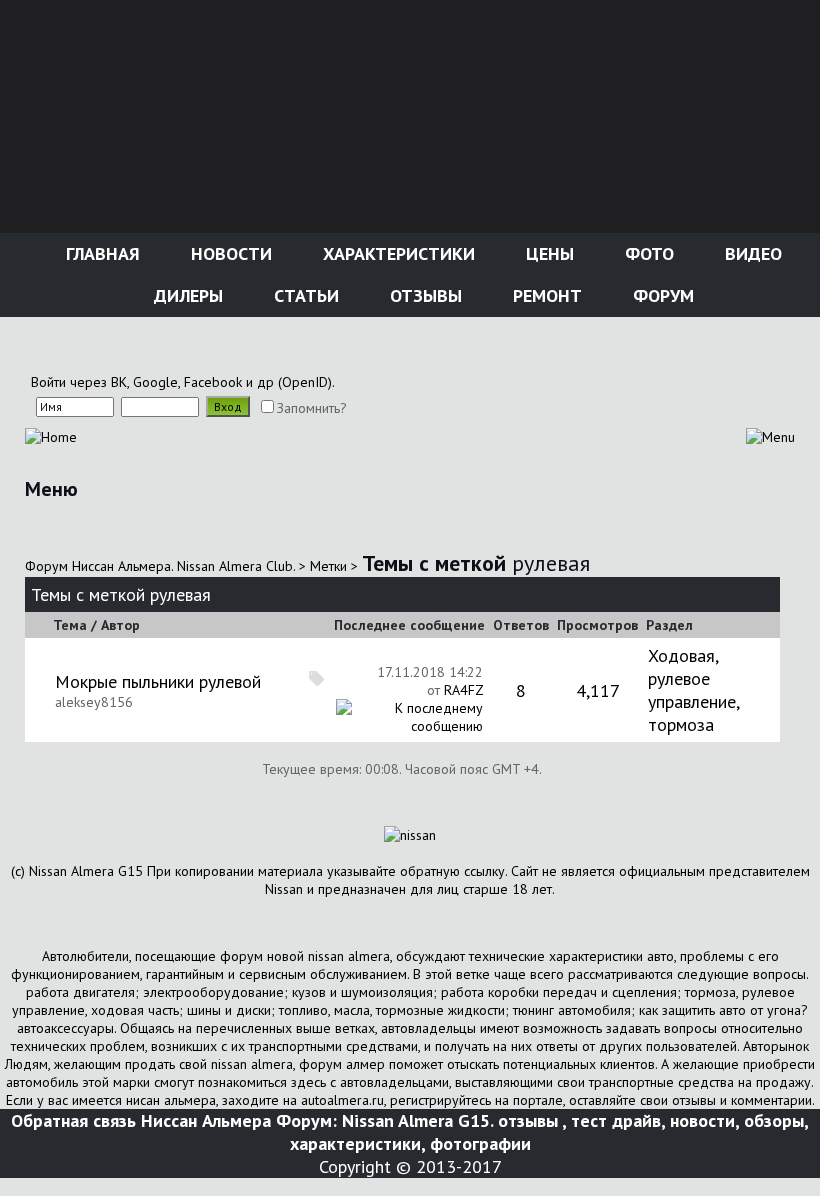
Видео (751, 253)
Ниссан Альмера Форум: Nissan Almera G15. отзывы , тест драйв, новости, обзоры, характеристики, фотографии (475, 1132)
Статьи (304, 295)
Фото (647, 253)
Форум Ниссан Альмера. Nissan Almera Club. (160, 566)
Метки (328, 566)
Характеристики (396, 253)
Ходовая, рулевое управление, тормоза (693, 690)
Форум (661, 295)
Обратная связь (73, 1120)
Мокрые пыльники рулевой (158, 681)
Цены (547, 253)
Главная (100, 253)
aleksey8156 (94, 702)
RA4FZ (463, 690)
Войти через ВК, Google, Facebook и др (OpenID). (183, 382)
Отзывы (423, 295)
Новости (229, 253)
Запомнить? (312, 408)
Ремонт (545, 295)
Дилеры (186, 295)
